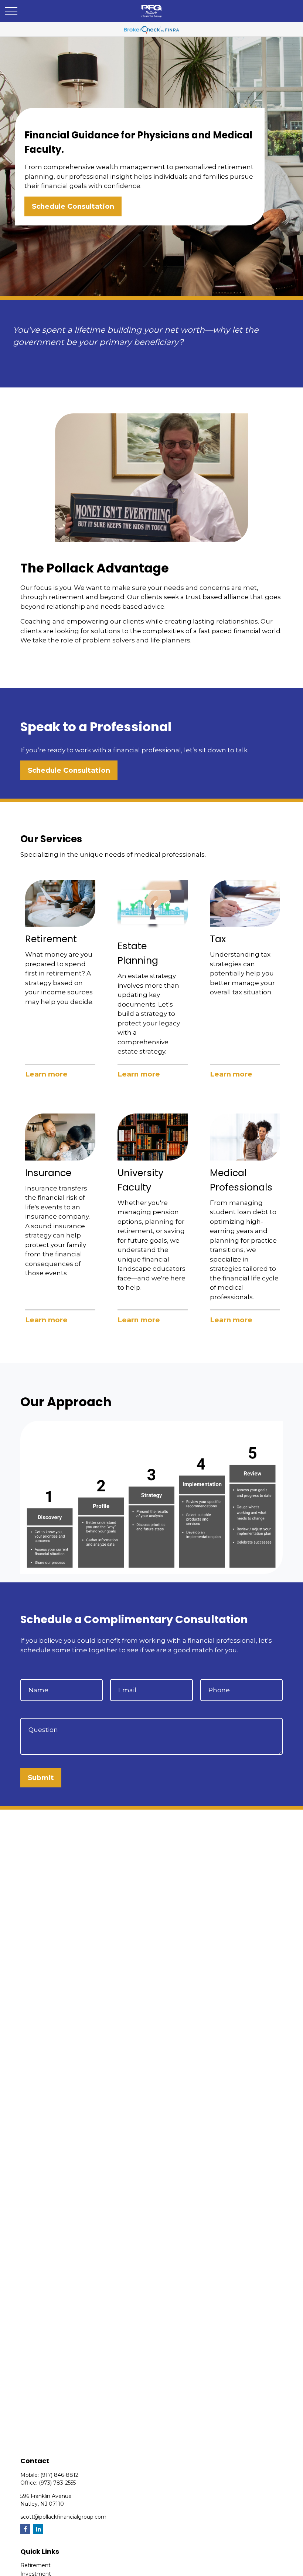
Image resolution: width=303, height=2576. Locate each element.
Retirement (35, 2565)
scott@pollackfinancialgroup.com (63, 2517)
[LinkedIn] (38, 2529)
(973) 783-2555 (57, 2483)
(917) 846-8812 (59, 2475)
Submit (41, 1778)
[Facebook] (25, 2529)
